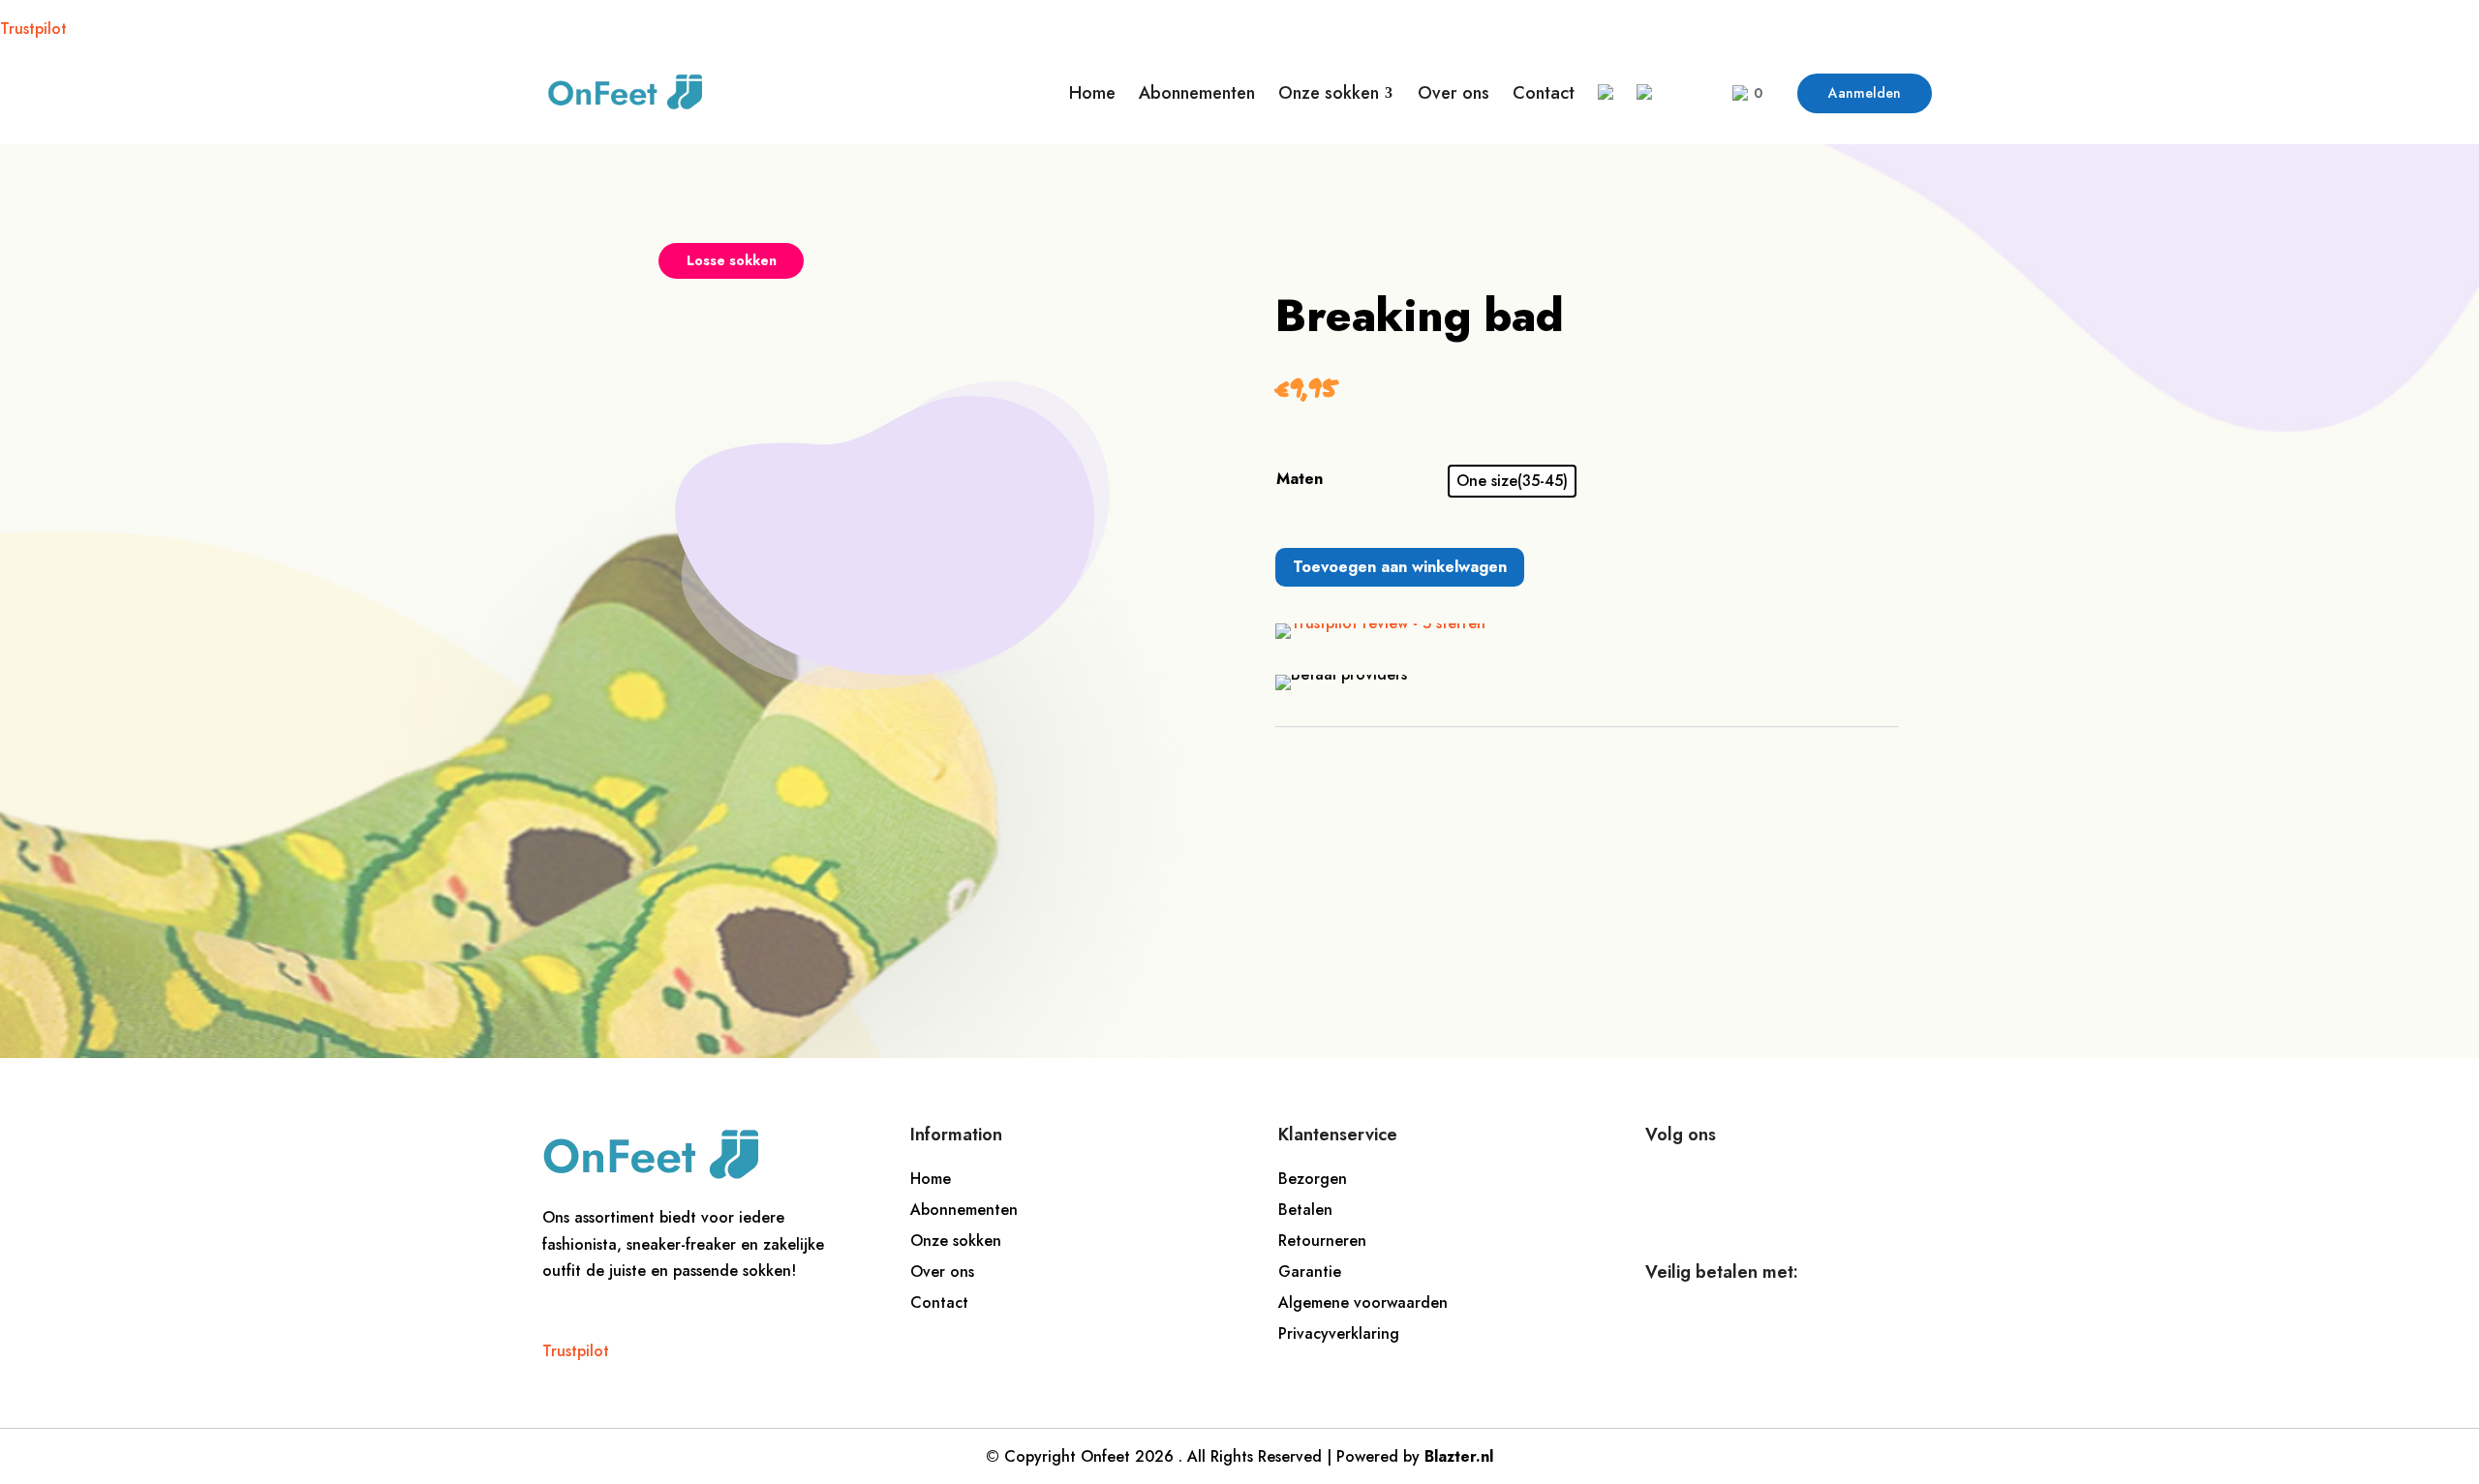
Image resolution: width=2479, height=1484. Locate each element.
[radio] (1512, 481)
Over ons (942, 1272)
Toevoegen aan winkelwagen (1400, 567)
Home (931, 1179)
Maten (1300, 479)
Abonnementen (964, 1210)
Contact (939, 1302)
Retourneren (1322, 1241)
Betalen (1305, 1210)
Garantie (1310, 1272)
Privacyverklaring (1339, 1333)
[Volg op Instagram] (1729, 1189)
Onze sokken (956, 1241)
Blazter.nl (1459, 1456)
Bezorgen (1313, 1179)
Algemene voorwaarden (1363, 1302)
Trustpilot (33, 29)
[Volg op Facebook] (1670, 1189)
